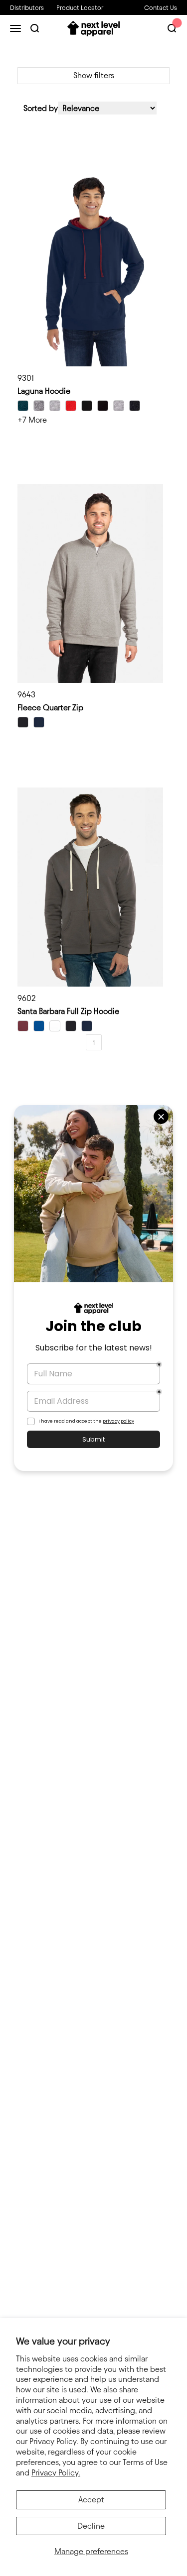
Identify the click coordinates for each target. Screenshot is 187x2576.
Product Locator (80, 7)
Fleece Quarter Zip (50, 708)
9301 (26, 378)
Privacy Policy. (56, 2473)
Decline (91, 2526)
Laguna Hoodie (44, 391)
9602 (27, 998)
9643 (26, 695)
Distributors (27, 7)
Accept (91, 2500)
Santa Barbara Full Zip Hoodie (68, 1011)
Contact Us (161, 7)
